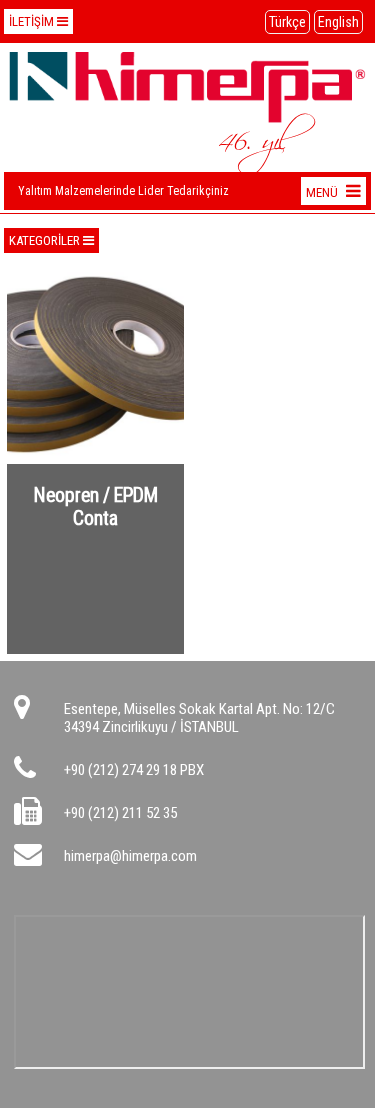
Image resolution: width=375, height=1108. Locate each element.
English (338, 22)
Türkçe (287, 22)
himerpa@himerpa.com (130, 856)
